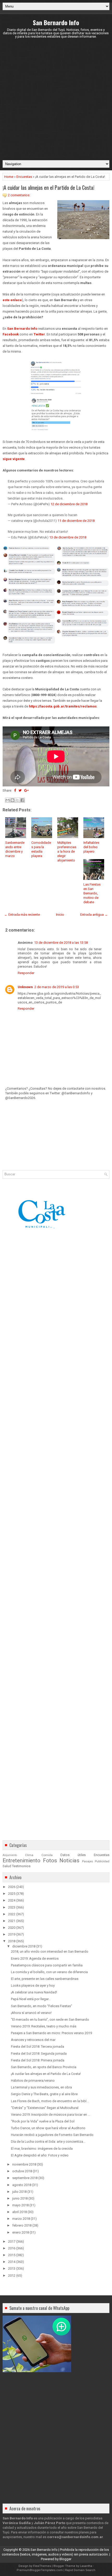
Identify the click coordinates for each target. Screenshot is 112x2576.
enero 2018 (21, 2232)
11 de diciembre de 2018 (76, 521)
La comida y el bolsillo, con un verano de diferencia (49, 1972)
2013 (12, 2268)
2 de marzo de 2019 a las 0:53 (57, 987)
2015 (12, 2255)
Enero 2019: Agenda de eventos (35, 1958)
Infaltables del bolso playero (91, 847)
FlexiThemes (42, 2566)
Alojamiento (10, 1855)
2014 (12, 2262)
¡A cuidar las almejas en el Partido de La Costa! (48, 187)
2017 (12, 2241)
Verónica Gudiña (17, 2523)
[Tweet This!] (20, 790)
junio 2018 (20, 2198)
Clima (29, 1855)
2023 (12, 1907)
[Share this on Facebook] (15, 790)
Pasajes (88, 1861)
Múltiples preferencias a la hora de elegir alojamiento (67, 851)
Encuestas (24, 177)
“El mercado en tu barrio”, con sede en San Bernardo (50, 2019)
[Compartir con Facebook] (22, 800)
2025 (12, 1894)
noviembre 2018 (24, 2164)
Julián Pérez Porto (49, 2523)
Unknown (25, 987)
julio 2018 (19, 2192)
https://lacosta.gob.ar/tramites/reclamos (63, 706)
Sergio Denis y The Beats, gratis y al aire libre (44, 2094)
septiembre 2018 (25, 2178)
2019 (12, 1934)
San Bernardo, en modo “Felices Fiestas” (42, 2006)
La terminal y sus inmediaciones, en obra (41, 2087)
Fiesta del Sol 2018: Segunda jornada (39, 2054)
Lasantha (86, 2566)
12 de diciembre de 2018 (69, 504)
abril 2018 (20, 2212)
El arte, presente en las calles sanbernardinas (45, 1979)
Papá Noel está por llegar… (31, 1999)
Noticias (69, 1860)
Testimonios (21, 1866)
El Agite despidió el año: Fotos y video (40, 2155)
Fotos (50, 1860)
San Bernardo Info (56, 22)
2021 (12, 1921)
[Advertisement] (56, 99)
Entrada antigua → (94, 915)
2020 (12, 1928)
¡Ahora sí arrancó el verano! (31, 2013)
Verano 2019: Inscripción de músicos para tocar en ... (51, 2115)
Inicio (60, 915)
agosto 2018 (22, 2185)
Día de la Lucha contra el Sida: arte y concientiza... (48, 2142)
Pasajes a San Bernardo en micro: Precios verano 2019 (51, 2033)
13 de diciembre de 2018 (68, 537)
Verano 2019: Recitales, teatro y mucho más (44, 2026)
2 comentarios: (19, 195)
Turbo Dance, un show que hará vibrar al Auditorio (48, 2128)
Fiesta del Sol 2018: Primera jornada (38, 2060)
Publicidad (102, 1861)
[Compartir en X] (17, 800)
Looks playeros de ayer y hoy (33, 1985)
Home (9, 177)
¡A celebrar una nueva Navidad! (34, 1992)
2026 (12, 1887)
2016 (12, 2248)
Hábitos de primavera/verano (33, 2081)
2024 (12, 1900)
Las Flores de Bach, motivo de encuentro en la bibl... (50, 2101)
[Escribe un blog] (13, 800)
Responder (26, 973)
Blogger (65, 2559)
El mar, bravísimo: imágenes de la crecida (42, 2149)
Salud (7, 1866)
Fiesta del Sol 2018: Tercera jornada (38, 2046)
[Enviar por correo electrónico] (8, 800)
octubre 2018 (22, 2171)
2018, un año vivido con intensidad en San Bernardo (50, 1951)
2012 (12, 2275)
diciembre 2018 (24, 1946)
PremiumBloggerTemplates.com (40, 2570)
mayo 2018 (20, 2205)
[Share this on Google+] (26, 790)
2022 (12, 1914)
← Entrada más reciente (22, 915)
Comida (47, 1855)
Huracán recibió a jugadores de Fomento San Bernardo (52, 2135)
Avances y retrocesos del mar (33, 2040)
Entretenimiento (21, 1860)
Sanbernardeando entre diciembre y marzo (15, 849)
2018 (12, 1941)
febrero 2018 (22, 2225)
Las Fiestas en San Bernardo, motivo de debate (92, 893)
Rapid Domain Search (80, 2570)
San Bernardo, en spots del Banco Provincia (44, 2067)
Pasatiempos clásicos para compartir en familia (47, 1965)
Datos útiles (73, 1855)
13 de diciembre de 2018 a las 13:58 (61, 943)
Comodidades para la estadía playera (41, 849)
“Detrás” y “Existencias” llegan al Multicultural (45, 2108)
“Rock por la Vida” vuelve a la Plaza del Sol (43, 2121)
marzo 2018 (21, 2219)
